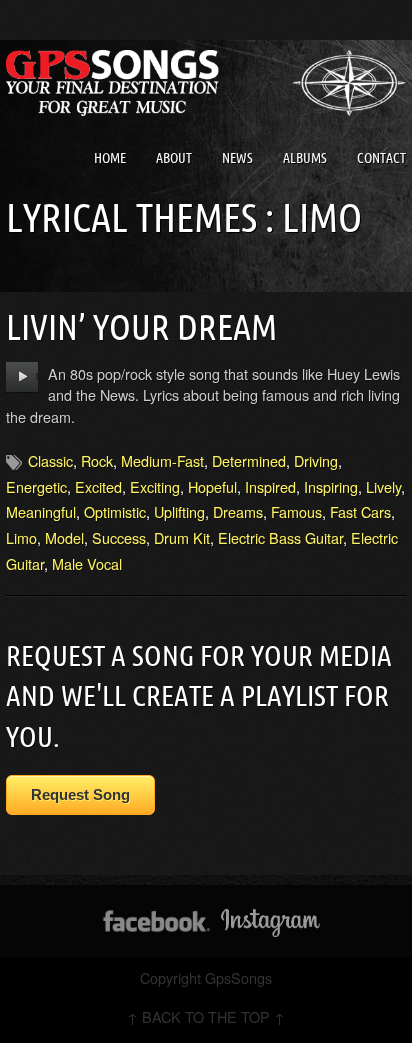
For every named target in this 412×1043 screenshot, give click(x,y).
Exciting (155, 486)
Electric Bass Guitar (280, 537)
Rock (97, 460)
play (22, 377)
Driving (316, 460)
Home (110, 158)
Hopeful (212, 486)
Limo (21, 537)
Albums (305, 158)
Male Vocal (87, 563)
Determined (249, 460)
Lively (383, 486)
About (174, 158)
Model (64, 537)
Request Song (80, 794)
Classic (50, 460)
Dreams (238, 511)
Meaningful (41, 511)
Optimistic (115, 511)
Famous (296, 511)
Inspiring (331, 486)
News (237, 158)
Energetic (36, 486)
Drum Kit (182, 537)
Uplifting (179, 511)
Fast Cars (360, 511)
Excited (98, 486)
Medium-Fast (162, 460)
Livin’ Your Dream (141, 326)
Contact (381, 158)
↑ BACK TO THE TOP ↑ (206, 1016)
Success (119, 537)
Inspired (270, 486)
